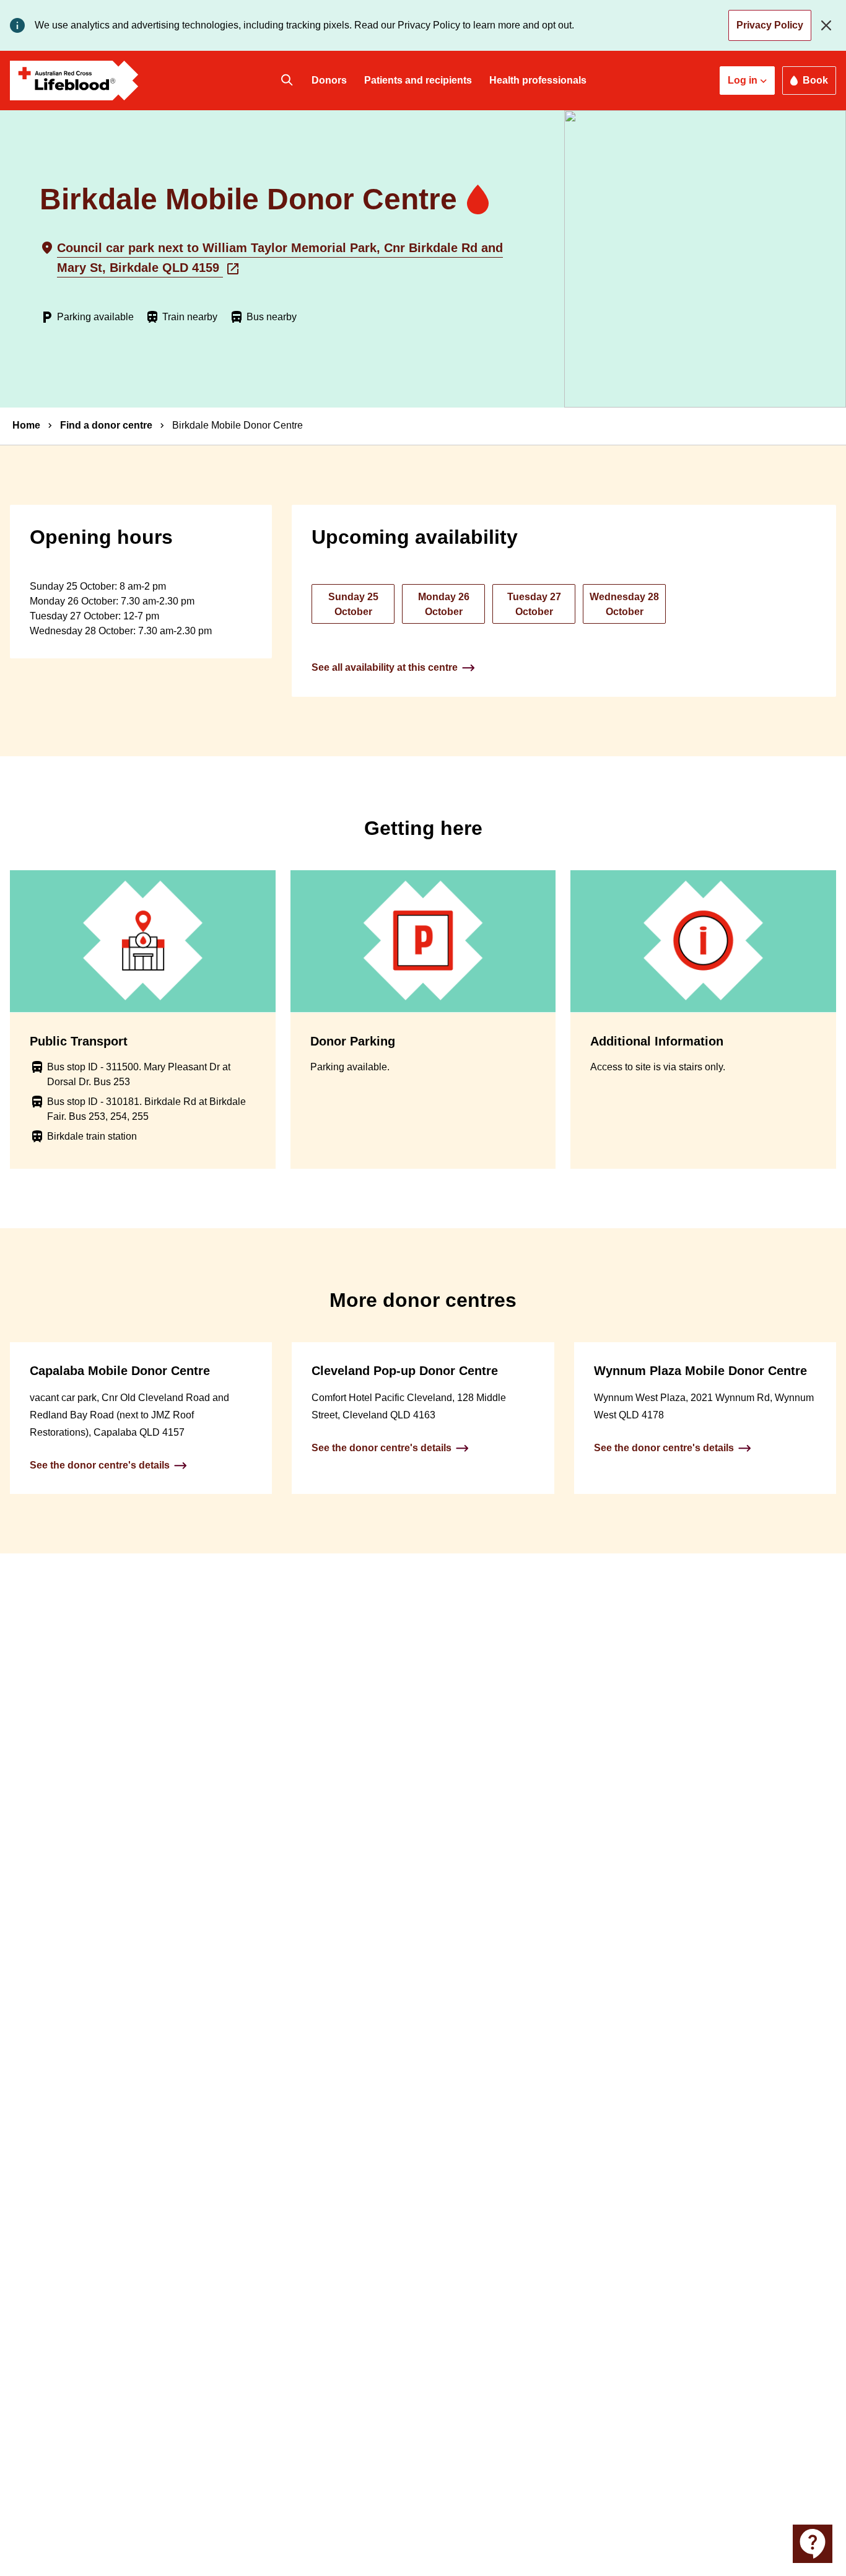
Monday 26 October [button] (444, 604)
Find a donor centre (106, 425)
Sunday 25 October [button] (353, 604)
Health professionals (538, 80)
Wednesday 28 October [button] (624, 604)
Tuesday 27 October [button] (534, 604)
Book (815, 80)
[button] (747, 81)
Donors (329, 80)
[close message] (829, 25)
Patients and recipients (418, 80)
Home (26, 425)
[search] (287, 81)
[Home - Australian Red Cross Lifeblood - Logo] (74, 81)
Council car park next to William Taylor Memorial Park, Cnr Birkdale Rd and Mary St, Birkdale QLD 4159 (280, 258)
